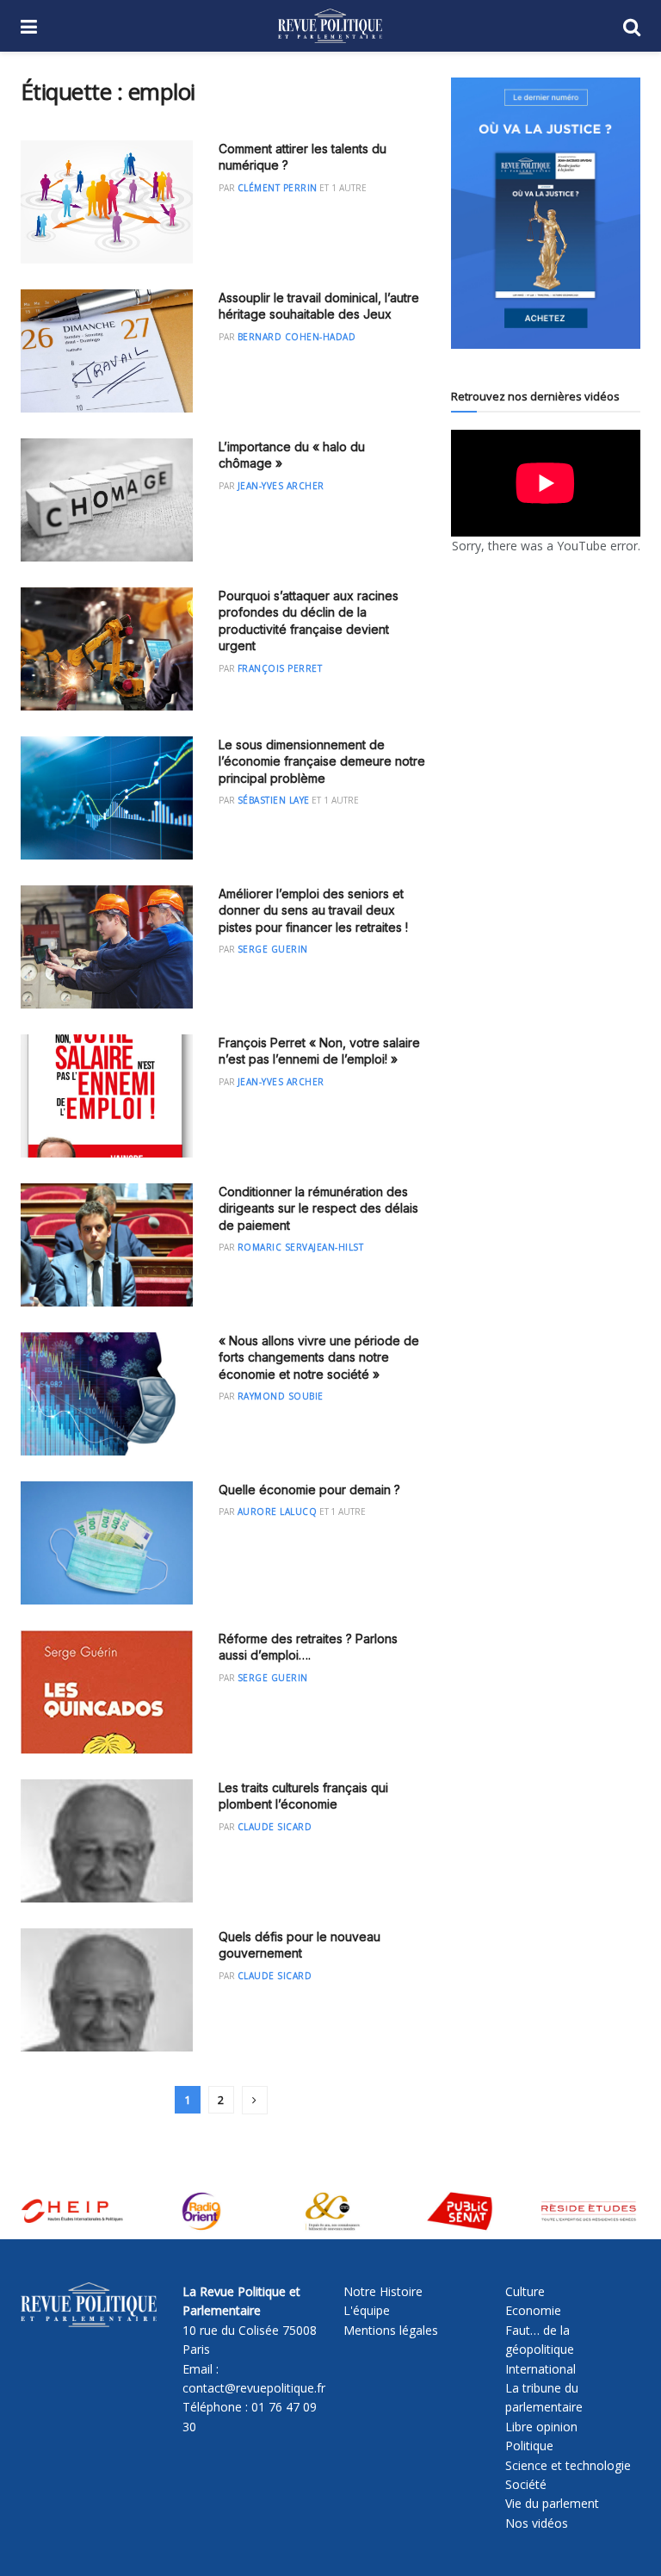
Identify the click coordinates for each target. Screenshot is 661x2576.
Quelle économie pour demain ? (309, 1490)
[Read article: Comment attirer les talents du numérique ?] (107, 202)
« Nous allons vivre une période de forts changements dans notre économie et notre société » (319, 1357)
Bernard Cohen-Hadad (297, 337)
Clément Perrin (278, 188)
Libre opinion (541, 2427)
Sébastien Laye (274, 800)
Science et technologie (568, 2465)
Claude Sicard (275, 1827)
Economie (533, 2310)
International (541, 2369)
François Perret (280, 668)
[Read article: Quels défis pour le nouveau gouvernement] (107, 1990)
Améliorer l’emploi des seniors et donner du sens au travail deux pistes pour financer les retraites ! (313, 910)
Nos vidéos (537, 2523)
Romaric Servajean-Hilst (301, 1247)
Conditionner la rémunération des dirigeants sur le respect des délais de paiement (318, 1208)
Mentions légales (391, 2330)
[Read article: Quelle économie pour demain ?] (107, 1543)
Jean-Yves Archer (281, 486)
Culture (525, 2291)
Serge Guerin (273, 949)
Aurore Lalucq (278, 1511)
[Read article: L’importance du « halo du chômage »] (107, 500)
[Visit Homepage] (330, 26)
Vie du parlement (552, 2503)
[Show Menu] (29, 26)
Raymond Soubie (281, 1396)
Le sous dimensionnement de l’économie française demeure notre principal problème (322, 761)
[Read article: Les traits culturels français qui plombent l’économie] (107, 1841)
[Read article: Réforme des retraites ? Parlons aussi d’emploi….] (107, 1692)
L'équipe (367, 2310)
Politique (529, 2446)
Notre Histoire (383, 2291)
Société (526, 2484)
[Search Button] (632, 26)
